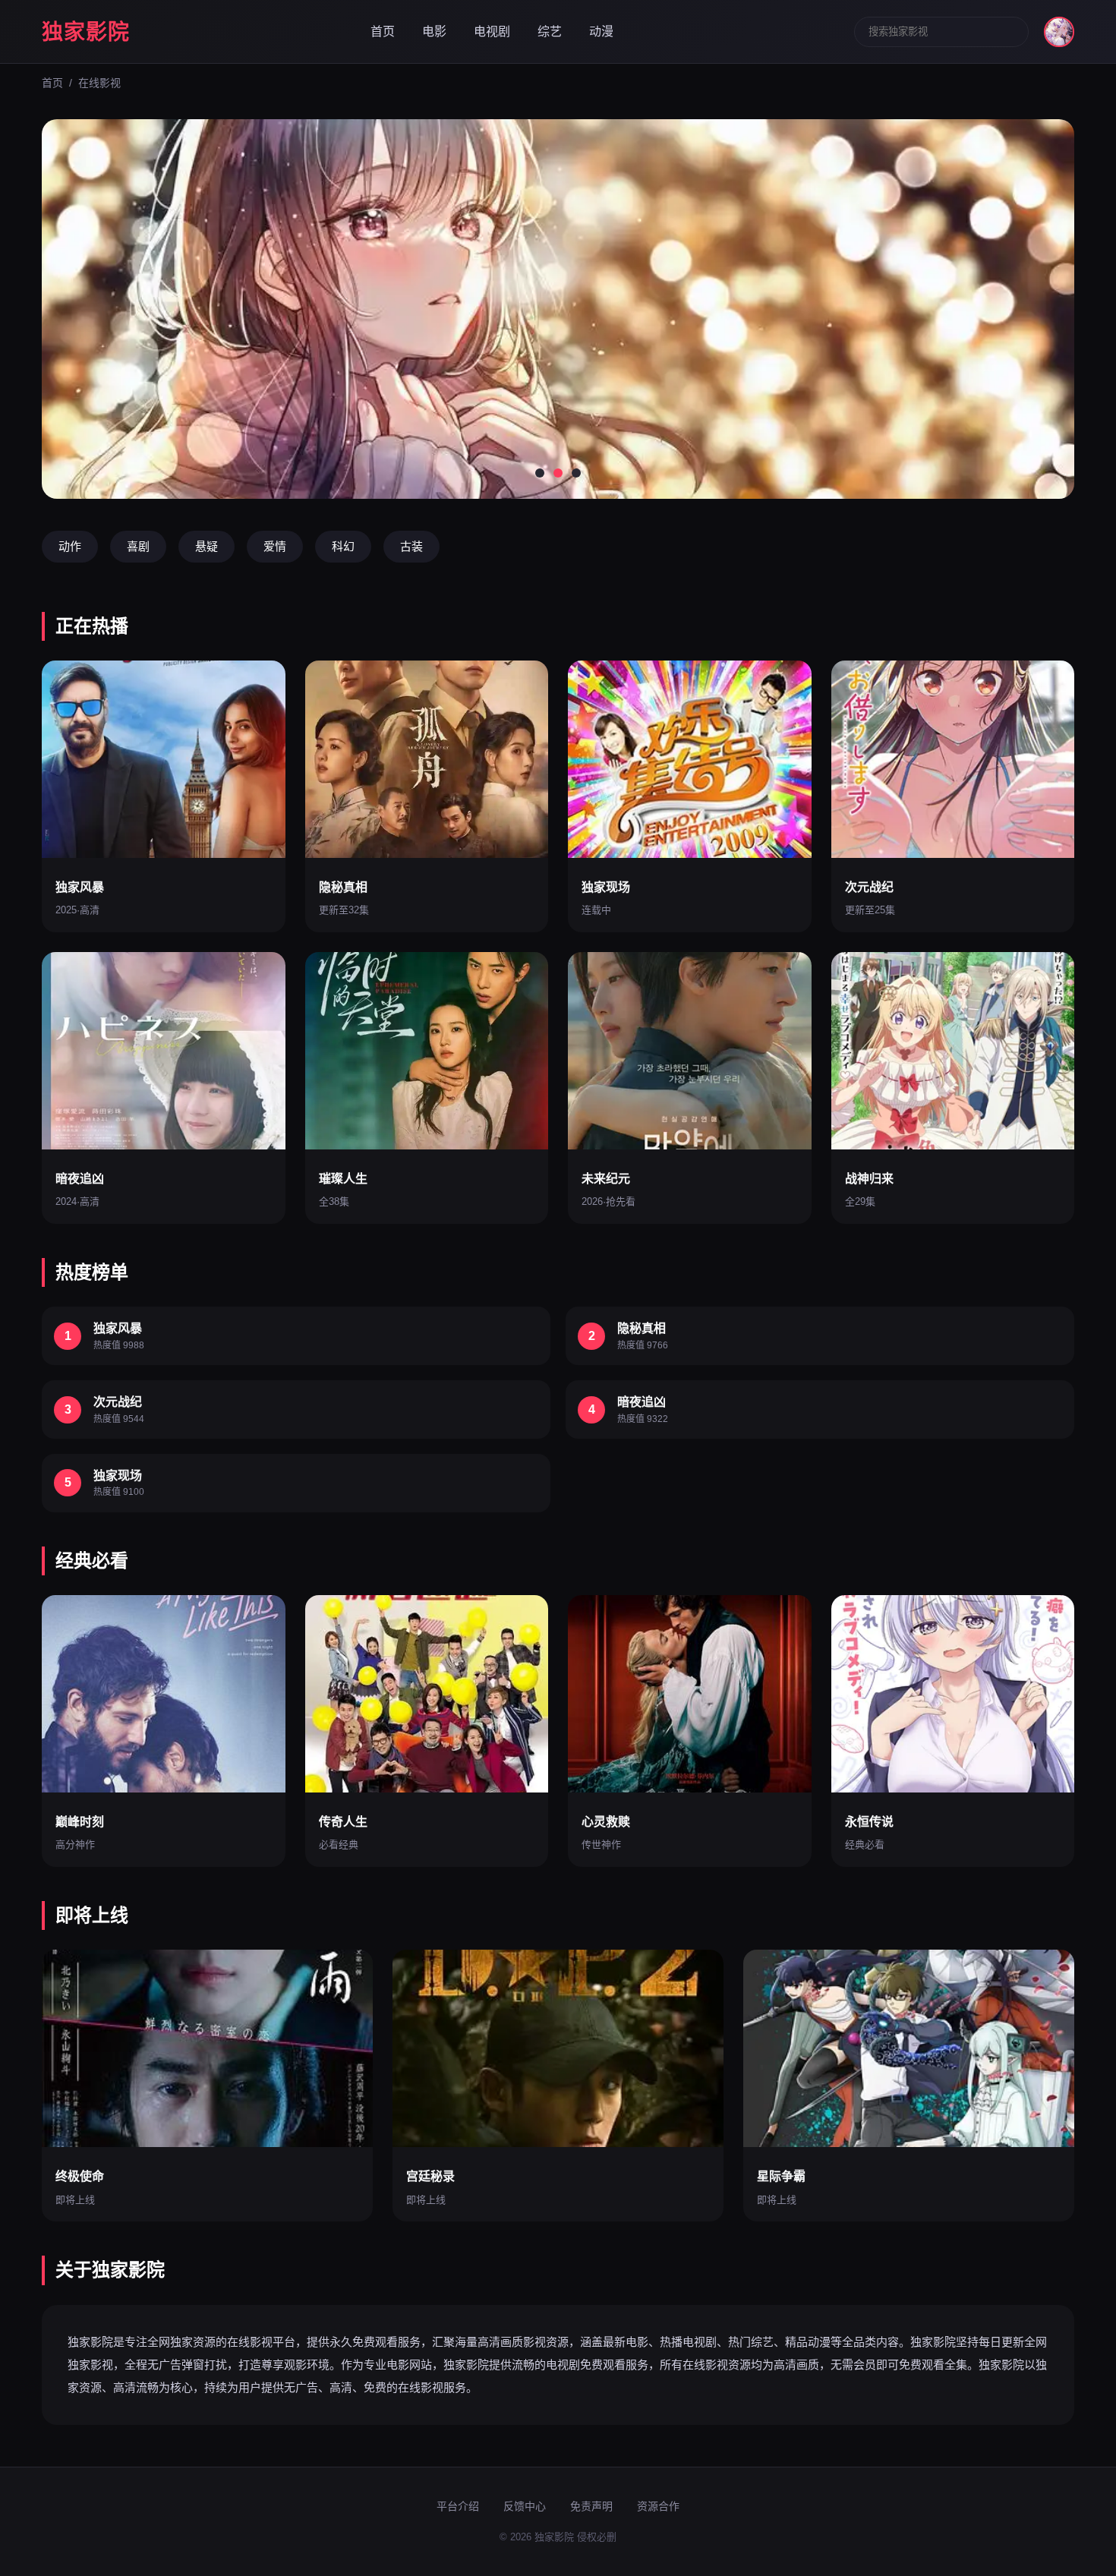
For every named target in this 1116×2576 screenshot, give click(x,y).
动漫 (601, 32)
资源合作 (658, 2506)
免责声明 (591, 2506)
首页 (383, 32)
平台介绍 (458, 2506)
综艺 (550, 32)
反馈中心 (525, 2506)
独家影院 (86, 32)
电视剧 (492, 32)
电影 (434, 32)
